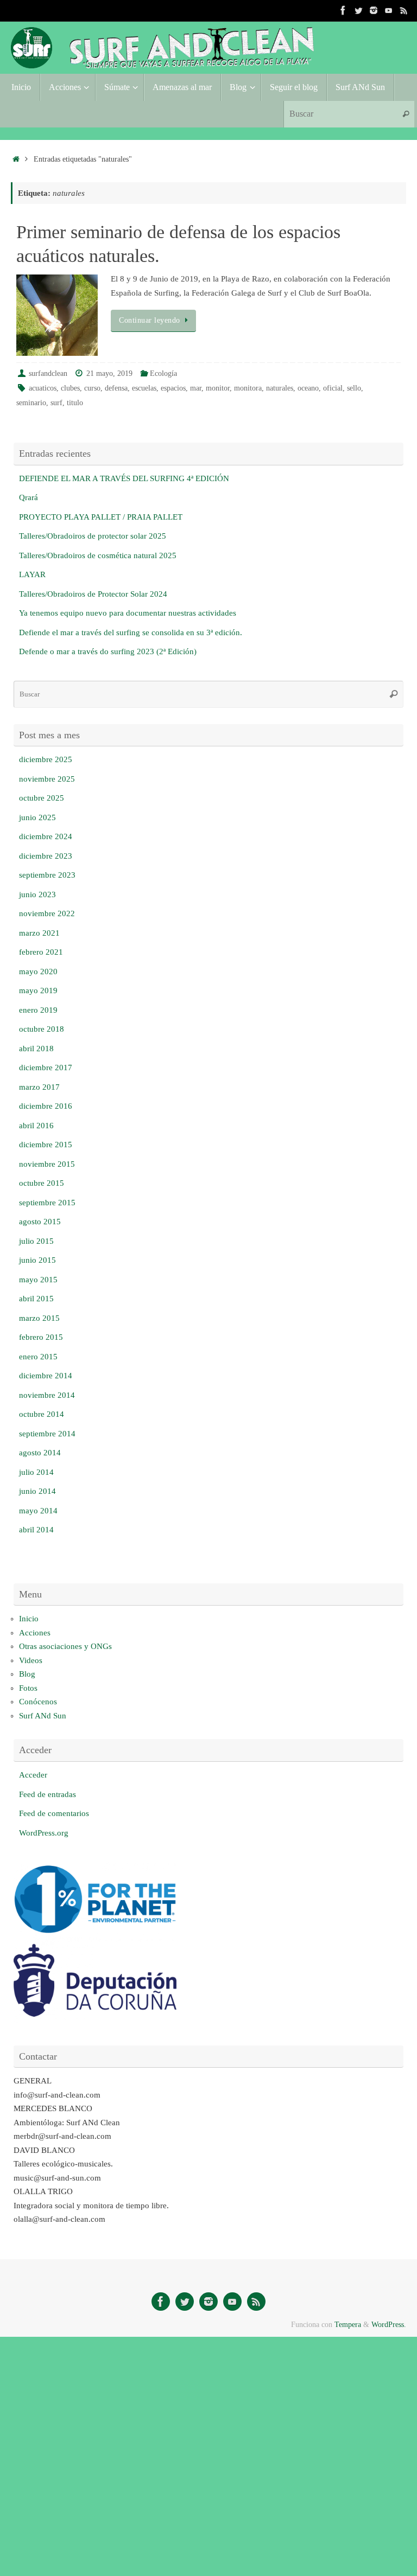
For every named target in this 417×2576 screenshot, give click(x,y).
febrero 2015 (41, 1337)
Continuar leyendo (150, 320)
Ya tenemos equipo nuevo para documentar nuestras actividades (128, 613)
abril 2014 (36, 1530)
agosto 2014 (40, 1453)
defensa (116, 388)
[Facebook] (343, 10)
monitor (218, 388)
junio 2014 (37, 1491)
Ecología (163, 373)
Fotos (28, 1688)
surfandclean (48, 373)
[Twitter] (358, 10)
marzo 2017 (39, 1087)
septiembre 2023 (47, 875)
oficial (333, 388)
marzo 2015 (39, 1318)
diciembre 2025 (46, 759)
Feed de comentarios (54, 1813)
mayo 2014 (38, 1511)
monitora (248, 388)
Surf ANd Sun (43, 1716)
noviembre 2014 (47, 1395)
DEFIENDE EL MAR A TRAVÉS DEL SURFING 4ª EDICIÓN (124, 478)
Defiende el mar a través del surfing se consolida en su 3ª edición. (131, 632)
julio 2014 (36, 1472)
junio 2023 (37, 894)
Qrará (29, 497)
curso (92, 388)
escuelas (144, 388)
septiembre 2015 (47, 1203)
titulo (75, 403)
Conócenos (38, 1702)
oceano (308, 388)
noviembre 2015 (47, 1164)
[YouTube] (389, 10)
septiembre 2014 (47, 1434)
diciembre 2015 (46, 1145)
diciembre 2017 (46, 1068)
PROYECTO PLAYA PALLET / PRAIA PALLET (101, 517)
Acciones (35, 1633)
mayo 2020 (38, 971)
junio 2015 (37, 1260)
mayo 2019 (38, 990)
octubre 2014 (42, 1414)
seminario (31, 403)
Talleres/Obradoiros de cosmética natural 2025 (98, 555)
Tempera (348, 2325)
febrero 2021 (41, 952)
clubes (70, 388)
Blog (27, 1674)
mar (196, 388)
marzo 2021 (39, 933)
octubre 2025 (42, 798)
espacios (173, 388)
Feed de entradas (48, 1794)
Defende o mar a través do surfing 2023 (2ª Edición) (108, 651)
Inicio (29, 1619)
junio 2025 (37, 817)
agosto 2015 (40, 1222)
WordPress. (389, 2325)
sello (354, 388)
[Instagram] (374, 10)
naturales (280, 388)
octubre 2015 (42, 1183)
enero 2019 (38, 1010)
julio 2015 (36, 1241)
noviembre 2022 (47, 913)
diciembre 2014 (46, 1376)
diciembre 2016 (46, 1106)
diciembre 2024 (46, 836)
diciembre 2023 (46, 856)
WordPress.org (44, 1833)
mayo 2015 (38, 1280)
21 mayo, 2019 (109, 373)
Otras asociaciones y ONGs (65, 1646)
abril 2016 (36, 1126)
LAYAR (32, 574)
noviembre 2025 (47, 779)
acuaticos (43, 388)
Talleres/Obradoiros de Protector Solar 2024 (93, 594)
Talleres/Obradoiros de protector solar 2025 (93, 536)
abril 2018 (36, 1049)
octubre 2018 (42, 1029)
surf (56, 403)
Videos (31, 1660)
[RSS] (404, 10)
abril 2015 (36, 1299)
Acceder (33, 1775)
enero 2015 (38, 1357)
